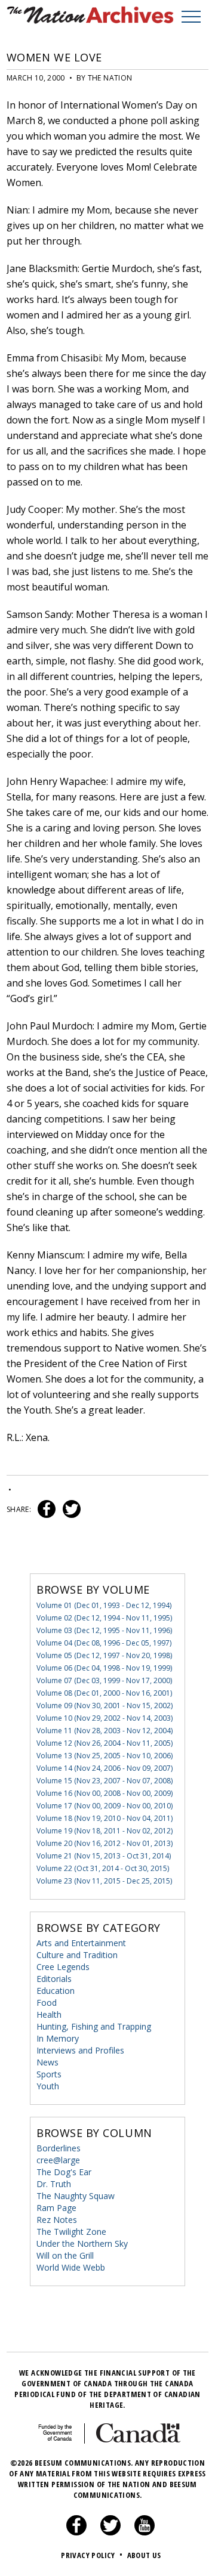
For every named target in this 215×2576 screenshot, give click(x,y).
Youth (48, 2086)
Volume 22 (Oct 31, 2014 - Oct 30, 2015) (103, 1868)
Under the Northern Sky (82, 2243)
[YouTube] (145, 2532)
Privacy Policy (92, 2555)
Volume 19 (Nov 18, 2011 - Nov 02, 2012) (105, 1831)
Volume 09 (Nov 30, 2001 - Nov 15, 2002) (105, 1706)
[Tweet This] (69, 1509)
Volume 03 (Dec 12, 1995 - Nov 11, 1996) (104, 1630)
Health (49, 2014)
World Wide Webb (71, 2267)
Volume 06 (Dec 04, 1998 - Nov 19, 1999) (104, 1668)
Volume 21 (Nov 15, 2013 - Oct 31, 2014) (104, 1856)
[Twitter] (110, 2532)
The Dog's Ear (64, 2172)
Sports (49, 2074)
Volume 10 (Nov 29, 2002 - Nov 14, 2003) (105, 1718)
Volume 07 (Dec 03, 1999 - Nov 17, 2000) (104, 1680)
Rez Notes (57, 2220)
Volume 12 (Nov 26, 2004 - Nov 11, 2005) (105, 1743)
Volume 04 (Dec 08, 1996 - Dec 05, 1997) (104, 1643)
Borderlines (59, 2148)
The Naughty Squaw (76, 2196)
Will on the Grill (65, 2255)
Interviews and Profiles (80, 2050)
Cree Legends (63, 1967)
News (47, 2062)
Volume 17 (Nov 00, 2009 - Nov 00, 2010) (105, 1806)
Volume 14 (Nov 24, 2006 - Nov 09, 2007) (105, 1768)
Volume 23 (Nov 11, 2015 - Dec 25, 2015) (104, 1881)
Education (56, 1991)
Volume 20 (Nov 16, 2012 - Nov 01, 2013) (105, 1843)
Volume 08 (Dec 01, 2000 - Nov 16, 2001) (104, 1693)
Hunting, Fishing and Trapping (94, 2026)
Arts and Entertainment (81, 1943)
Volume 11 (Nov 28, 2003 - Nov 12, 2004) (105, 1731)
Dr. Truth (54, 2184)
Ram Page (56, 2208)
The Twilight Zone (71, 2232)
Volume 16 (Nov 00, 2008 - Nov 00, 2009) (105, 1793)
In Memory (58, 2038)
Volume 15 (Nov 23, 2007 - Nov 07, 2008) (105, 1781)
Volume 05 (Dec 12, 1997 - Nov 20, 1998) (104, 1655)
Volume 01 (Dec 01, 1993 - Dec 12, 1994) (104, 1605)
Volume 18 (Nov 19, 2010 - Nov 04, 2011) (105, 1818)
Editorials (54, 1979)
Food (47, 2003)
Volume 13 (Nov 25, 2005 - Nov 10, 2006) (105, 1756)
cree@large (58, 2160)
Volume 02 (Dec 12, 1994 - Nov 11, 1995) (104, 1618)
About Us (144, 2555)
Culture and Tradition (77, 1955)
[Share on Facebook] (45, 1509)
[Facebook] (76, 2532)
